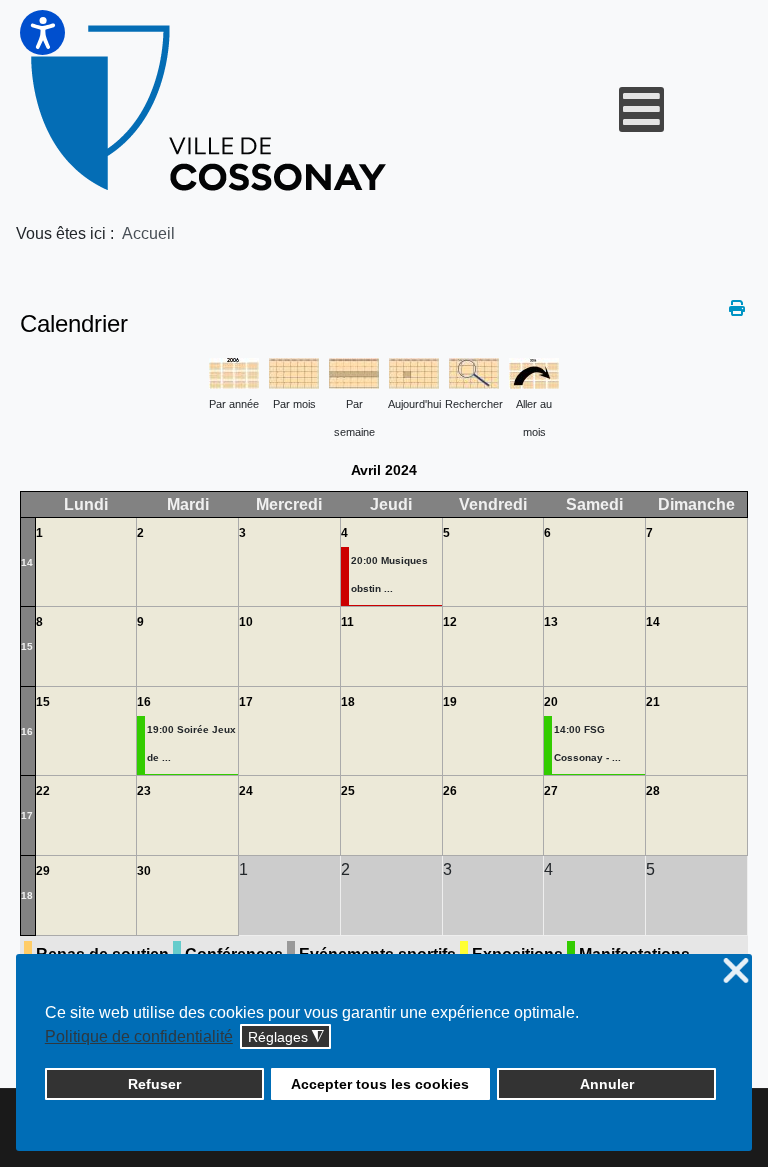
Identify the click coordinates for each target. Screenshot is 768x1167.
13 (551, 622)
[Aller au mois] (534, 371)
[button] (42, 32)
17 (246, 702)
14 (27, 562)
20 (551, 702)
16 (27, 731)
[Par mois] (294, 371)
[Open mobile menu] (641, 109)
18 (348, 702)
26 (450, 791)
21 (653, 702)
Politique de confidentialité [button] (139, 1036)
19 (450, 702)
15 (27, 646)
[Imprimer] (738, 308)
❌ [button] (736, 971)
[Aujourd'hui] (414, 371)
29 (43, 871)
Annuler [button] (607, 1084)
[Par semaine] (354, 371)
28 (653, 791)
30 (144, 871)
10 (246, 622)
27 (551, 791)
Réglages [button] (286, 1037)
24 (246, 791)
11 (347, 622)
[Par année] (234, 371)
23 (144, 791)
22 (43, 791)
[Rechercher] (474, 371)
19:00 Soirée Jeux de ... (191, 743)
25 (348, 791)
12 (450, 622)
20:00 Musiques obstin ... (389, 574)
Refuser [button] (154, 1084)
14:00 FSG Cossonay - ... (587, 743)
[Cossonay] (211, 109)
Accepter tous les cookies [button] (380, 1084)
